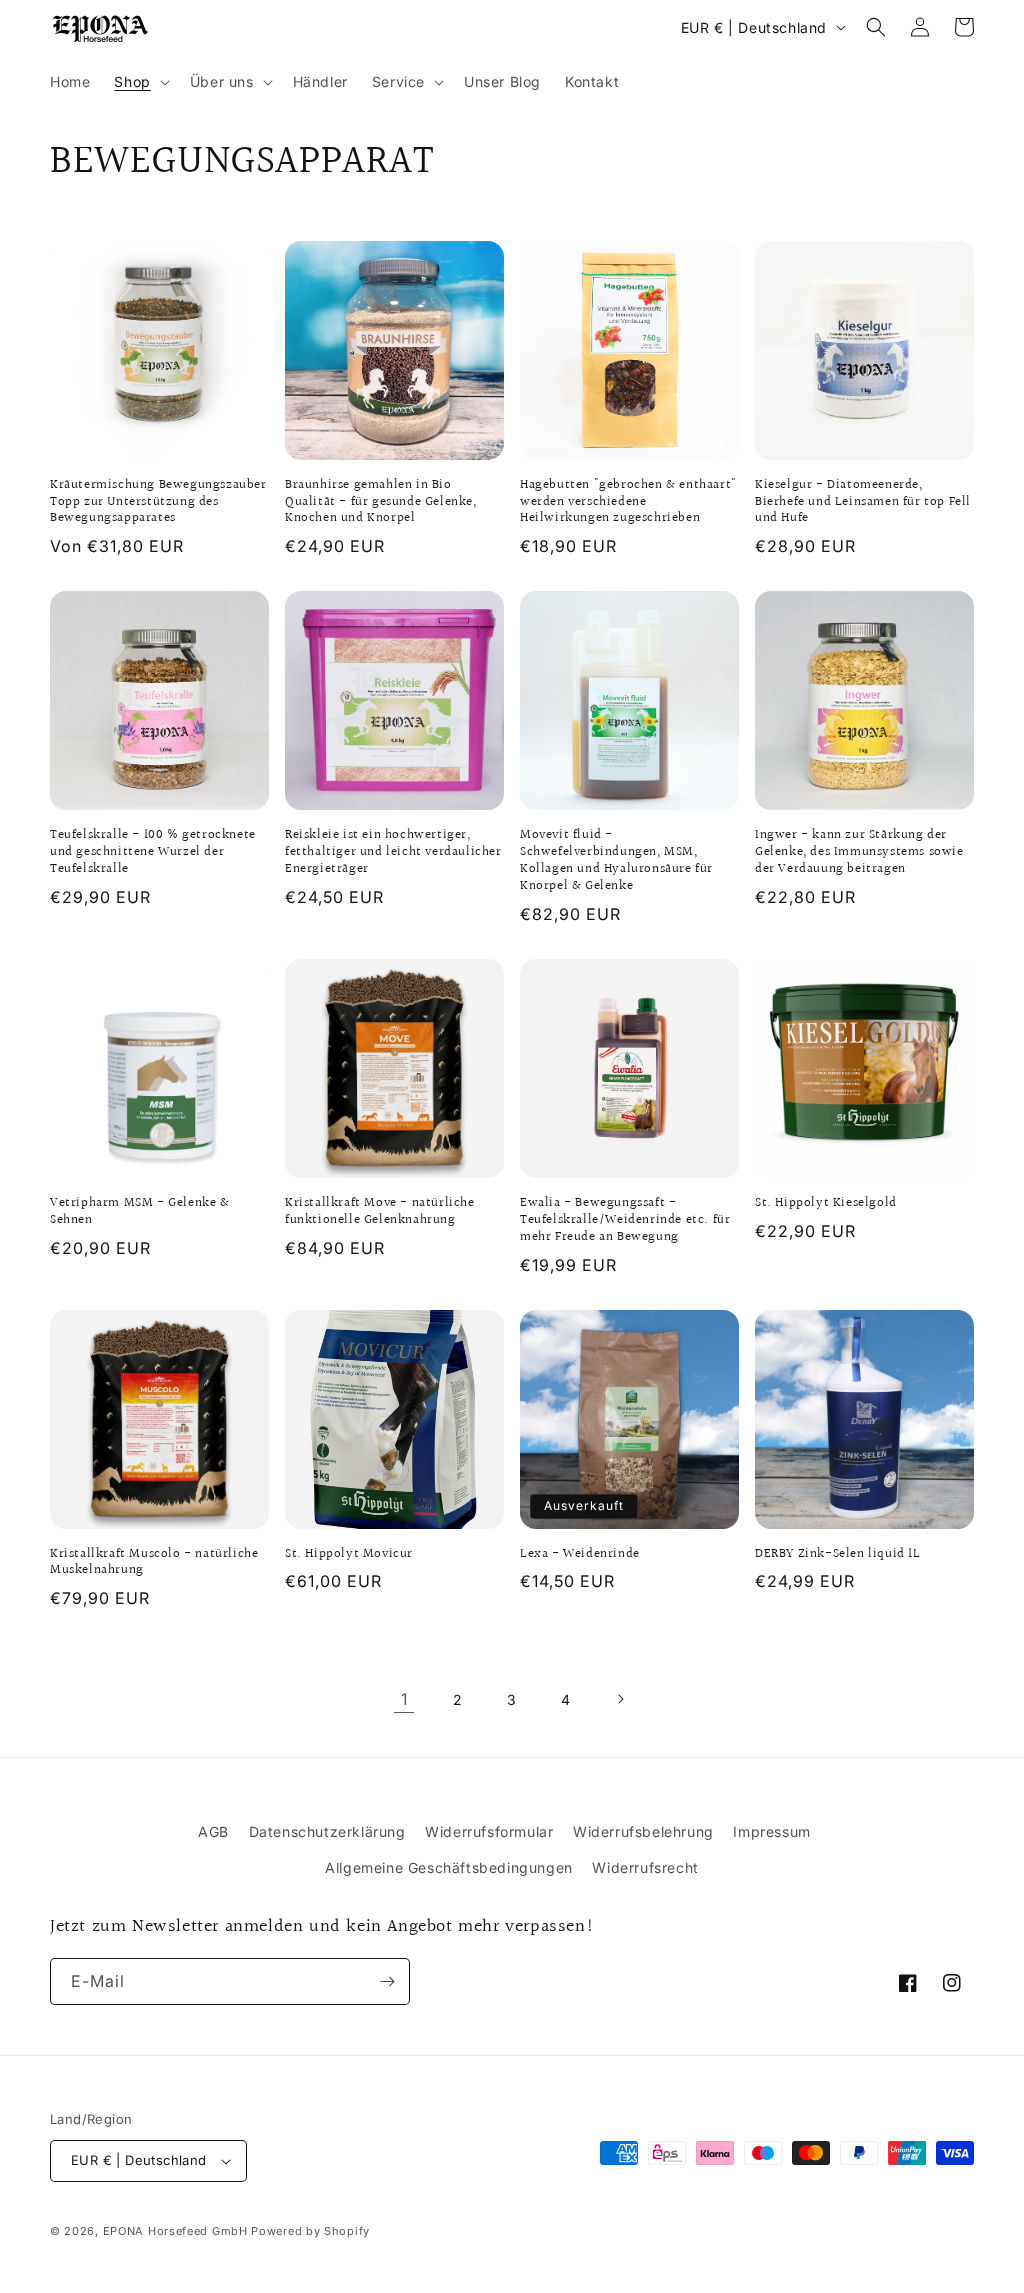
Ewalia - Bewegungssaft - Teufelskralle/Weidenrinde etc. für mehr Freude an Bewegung (625, 1220)
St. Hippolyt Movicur (349, 1554)
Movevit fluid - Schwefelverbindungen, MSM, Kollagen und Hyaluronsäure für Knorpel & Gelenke (616, 861)
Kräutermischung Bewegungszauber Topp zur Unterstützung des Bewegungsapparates (158, 502)
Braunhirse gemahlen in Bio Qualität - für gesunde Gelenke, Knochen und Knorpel (381, 502)
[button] (139, 82)
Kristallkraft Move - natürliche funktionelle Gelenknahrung (380, 1212)
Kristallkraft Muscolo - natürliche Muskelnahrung (154, 1563)
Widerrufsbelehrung (643, 1831)
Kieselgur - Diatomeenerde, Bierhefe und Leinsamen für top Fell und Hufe (863, 502)
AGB (213, 1831)
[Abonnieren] (387, 1981)
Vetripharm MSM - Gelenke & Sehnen (140, 1212)
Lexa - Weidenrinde (580, 1554)
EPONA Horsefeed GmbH (175, 2231)
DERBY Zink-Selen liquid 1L (838, 1554)
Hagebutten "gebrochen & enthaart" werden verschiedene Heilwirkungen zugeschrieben (628, 502)
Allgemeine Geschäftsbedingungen (449, 1867)
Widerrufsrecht (645, 1867)
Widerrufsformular (489, 1831)
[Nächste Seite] (620, 1699)
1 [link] (404, 1699)
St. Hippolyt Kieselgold (826, 1203)
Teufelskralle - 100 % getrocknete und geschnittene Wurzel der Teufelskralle (153, 852)
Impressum (771, 1831)
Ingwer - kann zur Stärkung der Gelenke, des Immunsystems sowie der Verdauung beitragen (859, 852)
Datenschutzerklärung (327, 1831)
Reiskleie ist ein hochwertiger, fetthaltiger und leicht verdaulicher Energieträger (393, 852)
